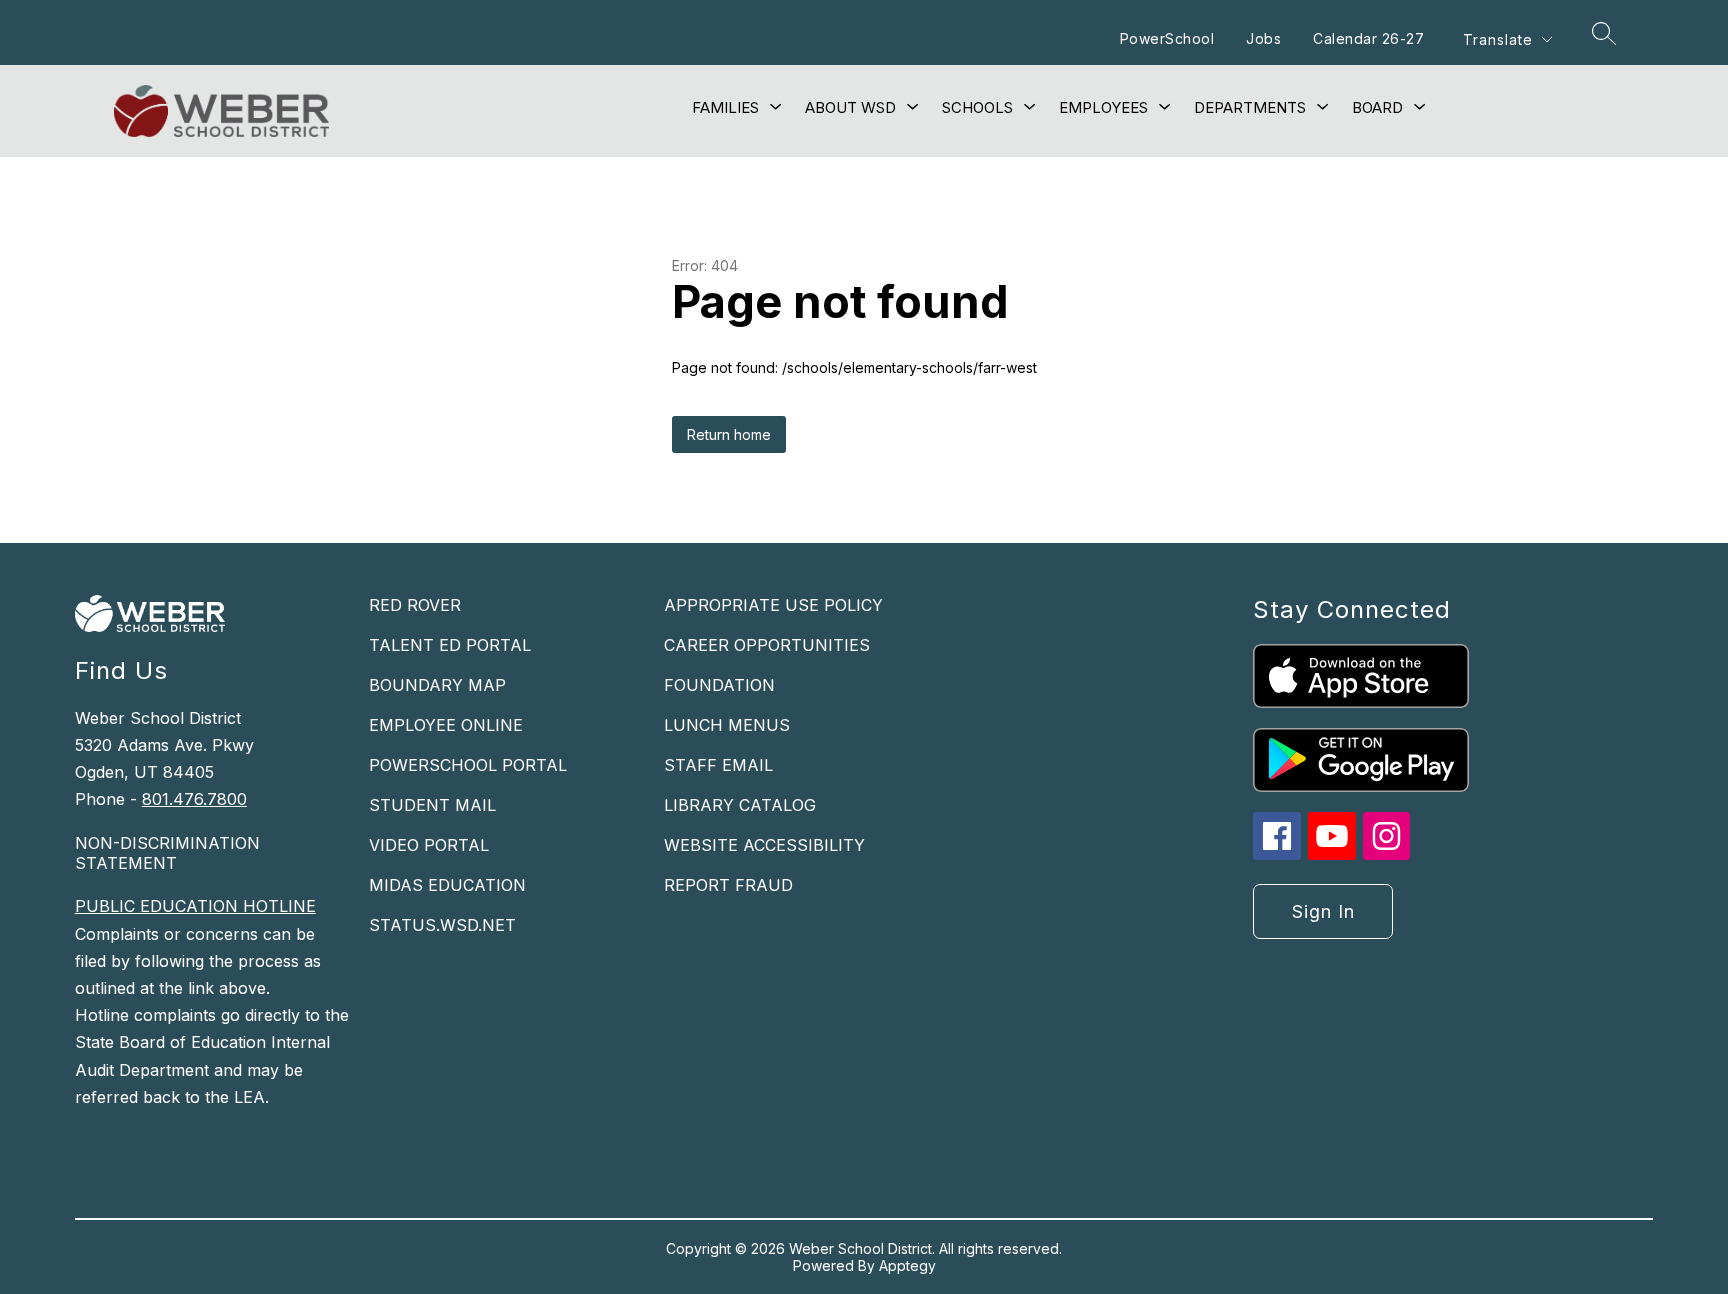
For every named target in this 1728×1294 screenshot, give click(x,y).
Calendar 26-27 (1368, 38)
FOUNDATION (719, 685)
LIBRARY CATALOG (740, 805)
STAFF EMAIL (718, 765)
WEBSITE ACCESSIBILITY (764, 845)
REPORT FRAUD (728, 885)
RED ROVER (415, 605)
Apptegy (907, 1265)
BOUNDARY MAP (437, 685)
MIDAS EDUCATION (447, 885)
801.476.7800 (194, 799)
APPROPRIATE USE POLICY (773, 605)
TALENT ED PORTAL (450, 645)
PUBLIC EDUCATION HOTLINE (195, 906)
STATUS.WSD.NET (442, 925)
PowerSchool (1167, 38)
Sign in (1323, 911)
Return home (729, 434)
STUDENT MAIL (432, 805)
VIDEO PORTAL (429, 845)
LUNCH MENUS (727, 725)
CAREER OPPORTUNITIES (767, 645)
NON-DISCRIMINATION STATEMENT (167, 853)
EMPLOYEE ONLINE (446, 725)
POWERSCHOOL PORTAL (468, 765)
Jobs (1263, 38)
